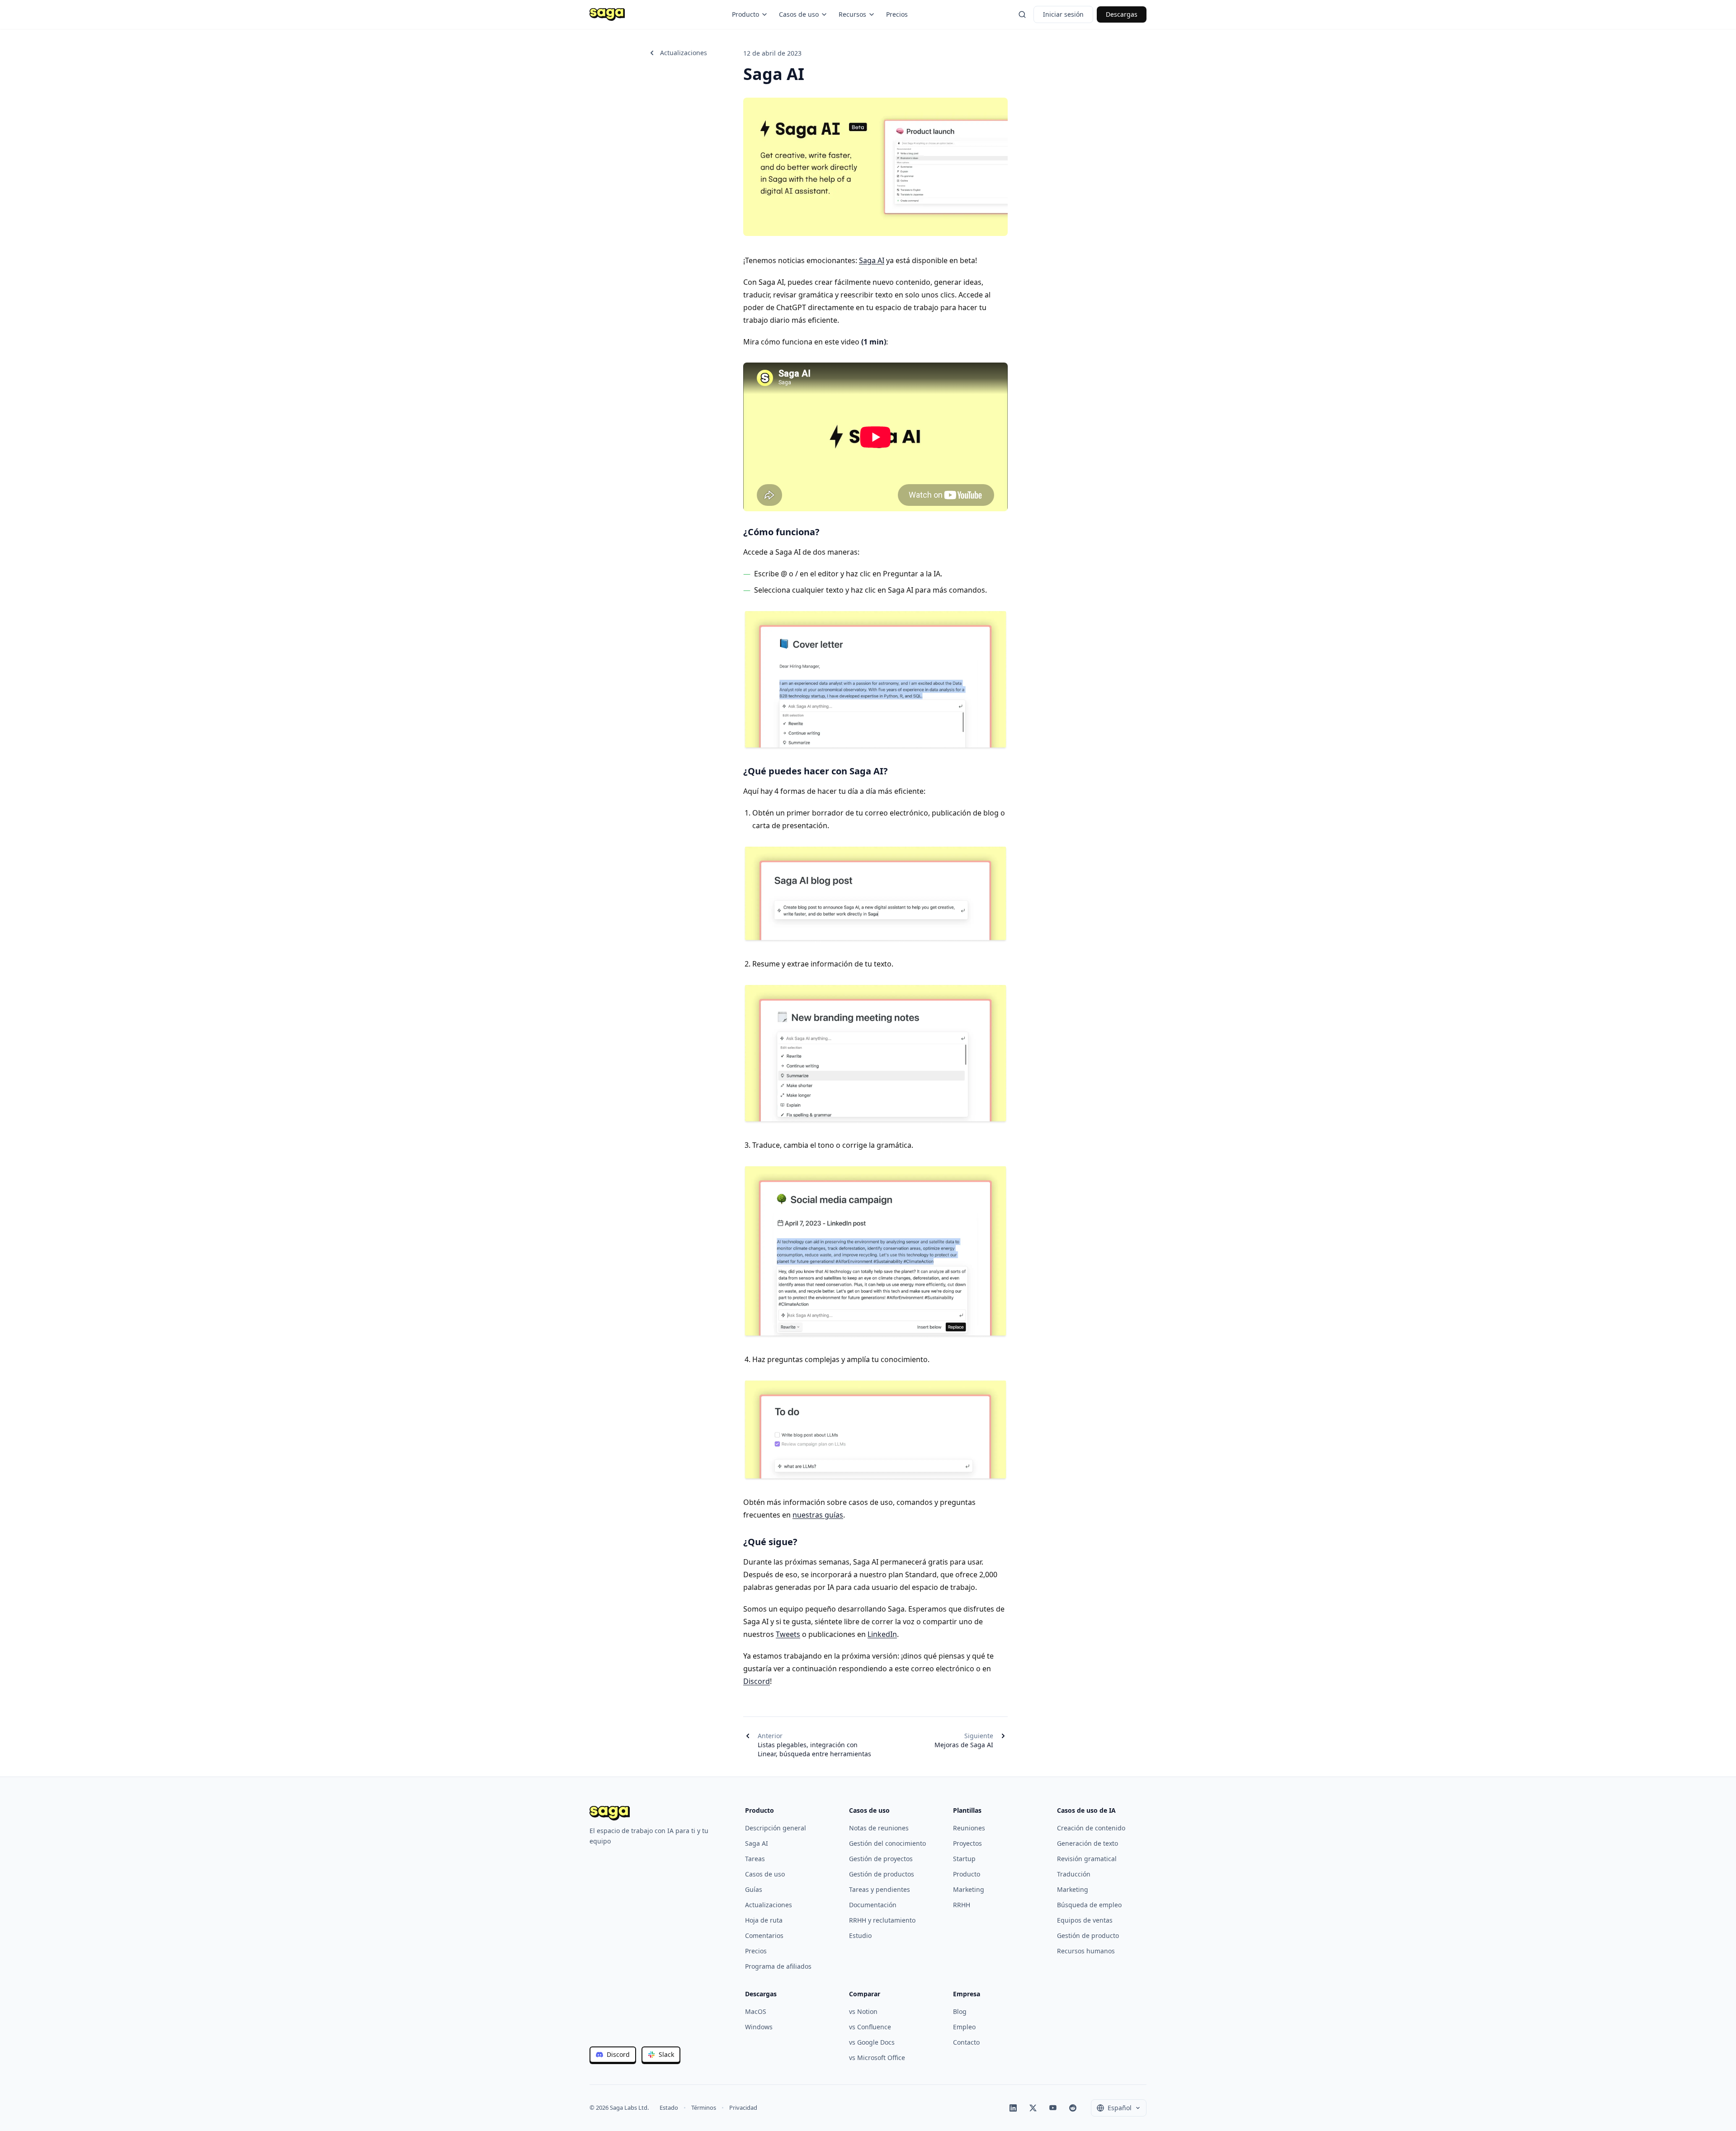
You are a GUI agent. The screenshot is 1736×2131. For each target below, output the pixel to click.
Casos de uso (799, 14)
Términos (704, 2107)
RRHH (962, 1905)
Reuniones (969, 1828)
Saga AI (872, 260)
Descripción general (776, 1828)
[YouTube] (1053, 2108)
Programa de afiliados (778, 1966)
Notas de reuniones (879, 1828)
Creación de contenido (1091, 1828)
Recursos (852, 14)
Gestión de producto (1088, 1935)
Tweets (788, 1634)
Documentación (873, 1905)
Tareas (755, 1859)
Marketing (969, 1889)
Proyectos (967, 1843)
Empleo (964, 2027)
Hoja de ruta (764, 1920)
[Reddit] (1073, 2108)
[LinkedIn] (1013, 2108)
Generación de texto (1087, 1843)
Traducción (1074, 1874)
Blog (960, 2011)
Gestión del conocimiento (887, 1843)
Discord (757, 1681)
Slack (666, 2054)
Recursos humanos (1086, 1951)
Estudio (860, 1935)
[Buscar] (1022, 14)
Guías (754, 1889)
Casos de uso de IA (1086, 1810)
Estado (669, 2107)
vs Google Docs (872, 2042)
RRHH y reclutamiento (882, 1920)
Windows (759, 2027)
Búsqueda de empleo (1089, 1905)
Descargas (1122, 14)
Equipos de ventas (1085, 1920)
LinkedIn (882, 1634)
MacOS (756, 2011)
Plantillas (967, 1810)
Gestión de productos (882, 1874)
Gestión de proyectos (881, 1859)
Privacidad (743, 2107)
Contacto (966, 2042)
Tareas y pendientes (880, 1889)
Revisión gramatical (1087, 1859)
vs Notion (863, 2011)
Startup (964, 1859)
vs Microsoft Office (877, 2058)
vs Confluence (870, 2027)
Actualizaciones (684, 53)
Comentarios (764, 1935)
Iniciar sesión (1063, 14)
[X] (1033, 2108)
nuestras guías (818, 1515)
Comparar (865, 1994)
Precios (897, 14)
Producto (745, 14)
